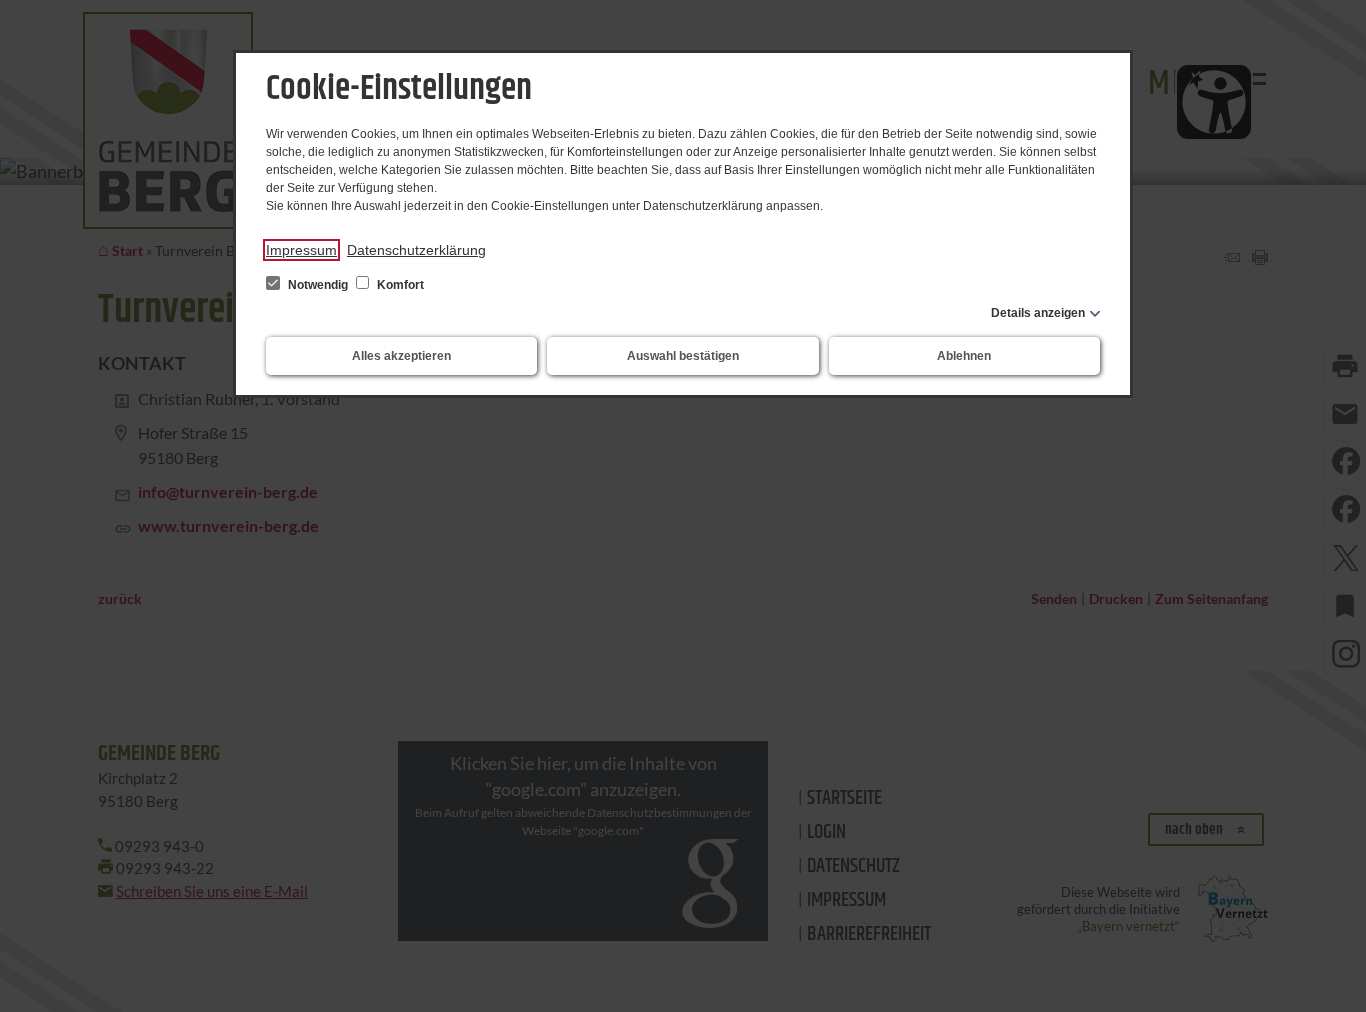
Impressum (301, 250)
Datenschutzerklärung (416, 250)
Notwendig (318, 285)
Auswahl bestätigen (683, 356)
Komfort (399, 285)
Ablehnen (964, 356)
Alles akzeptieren (401, 356)
